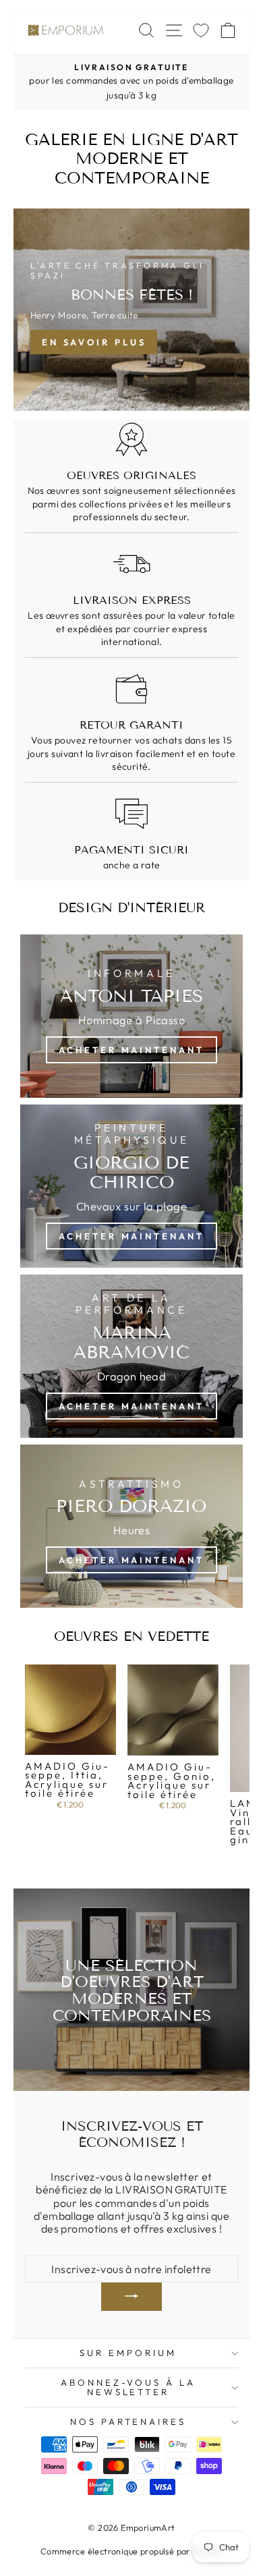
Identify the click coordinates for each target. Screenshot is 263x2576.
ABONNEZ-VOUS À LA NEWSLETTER (128, 2387)
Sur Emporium (128, 2353)
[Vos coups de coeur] (201, 30)
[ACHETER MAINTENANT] (131, 1186)
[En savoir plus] (131, 310)
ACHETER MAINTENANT (131, 1050)
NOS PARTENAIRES (128, 2421)
